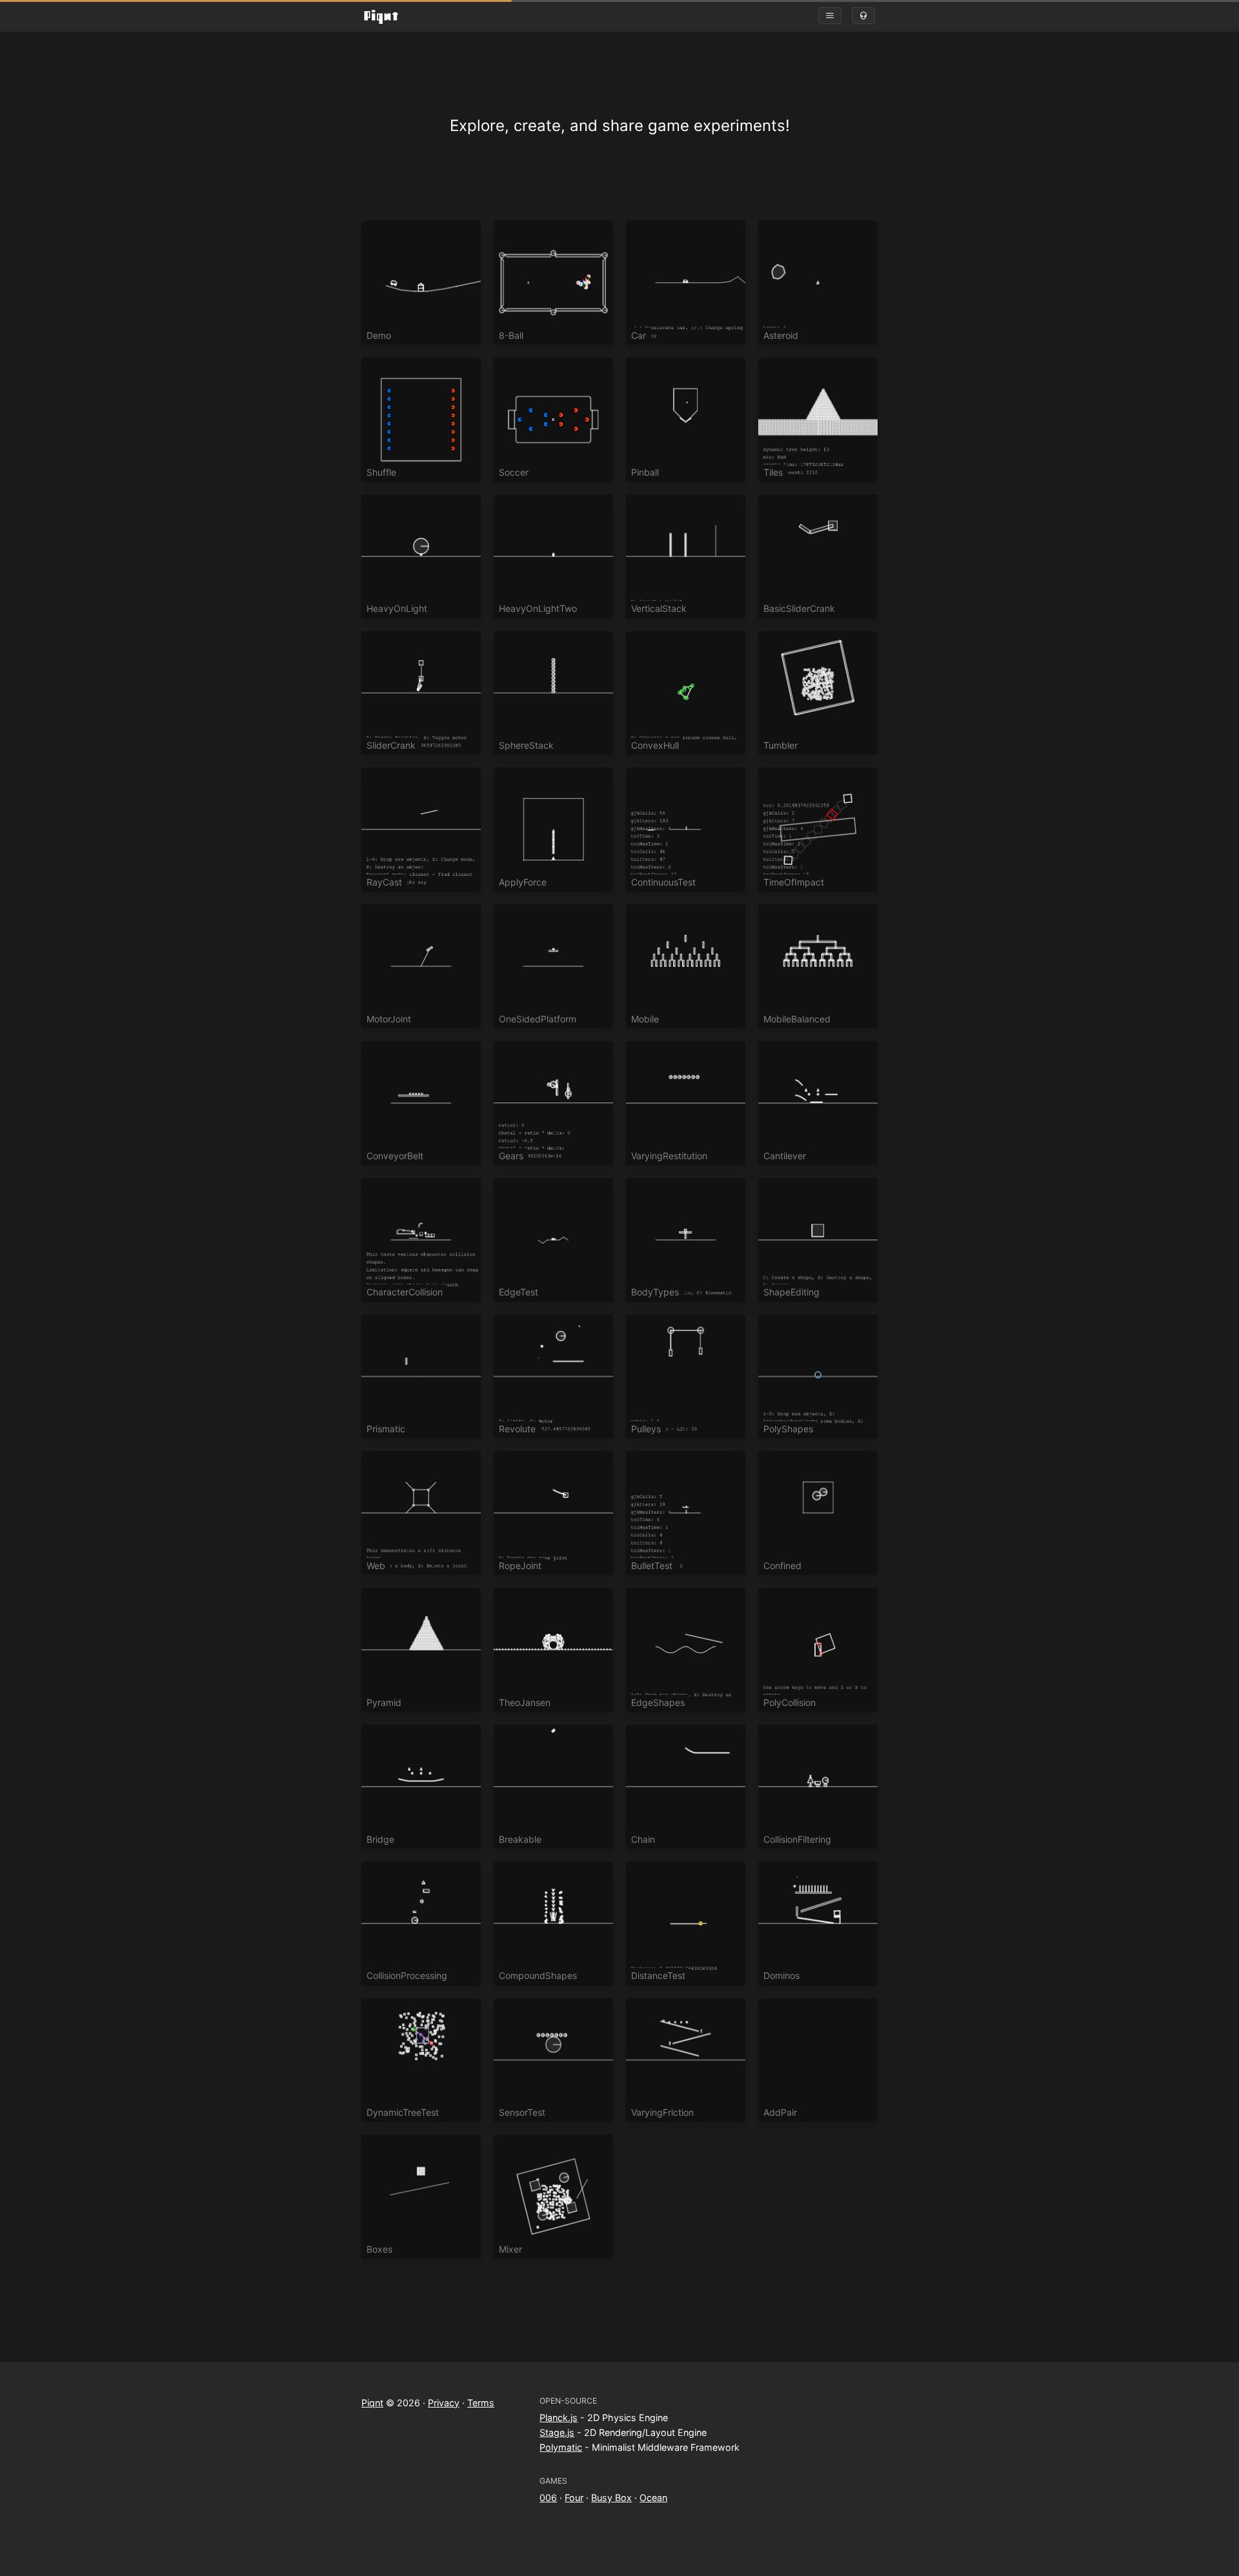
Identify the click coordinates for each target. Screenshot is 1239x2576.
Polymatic (561, 2447)
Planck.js (559, 2418)
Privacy (444, 2403)
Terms (481, 2403)
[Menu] (830, 15)
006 (548, 2498)
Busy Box (611, 2498)
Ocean (653, 2498)
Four (574, 2498)
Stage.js (557, 2432)
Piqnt (372, 2403)
